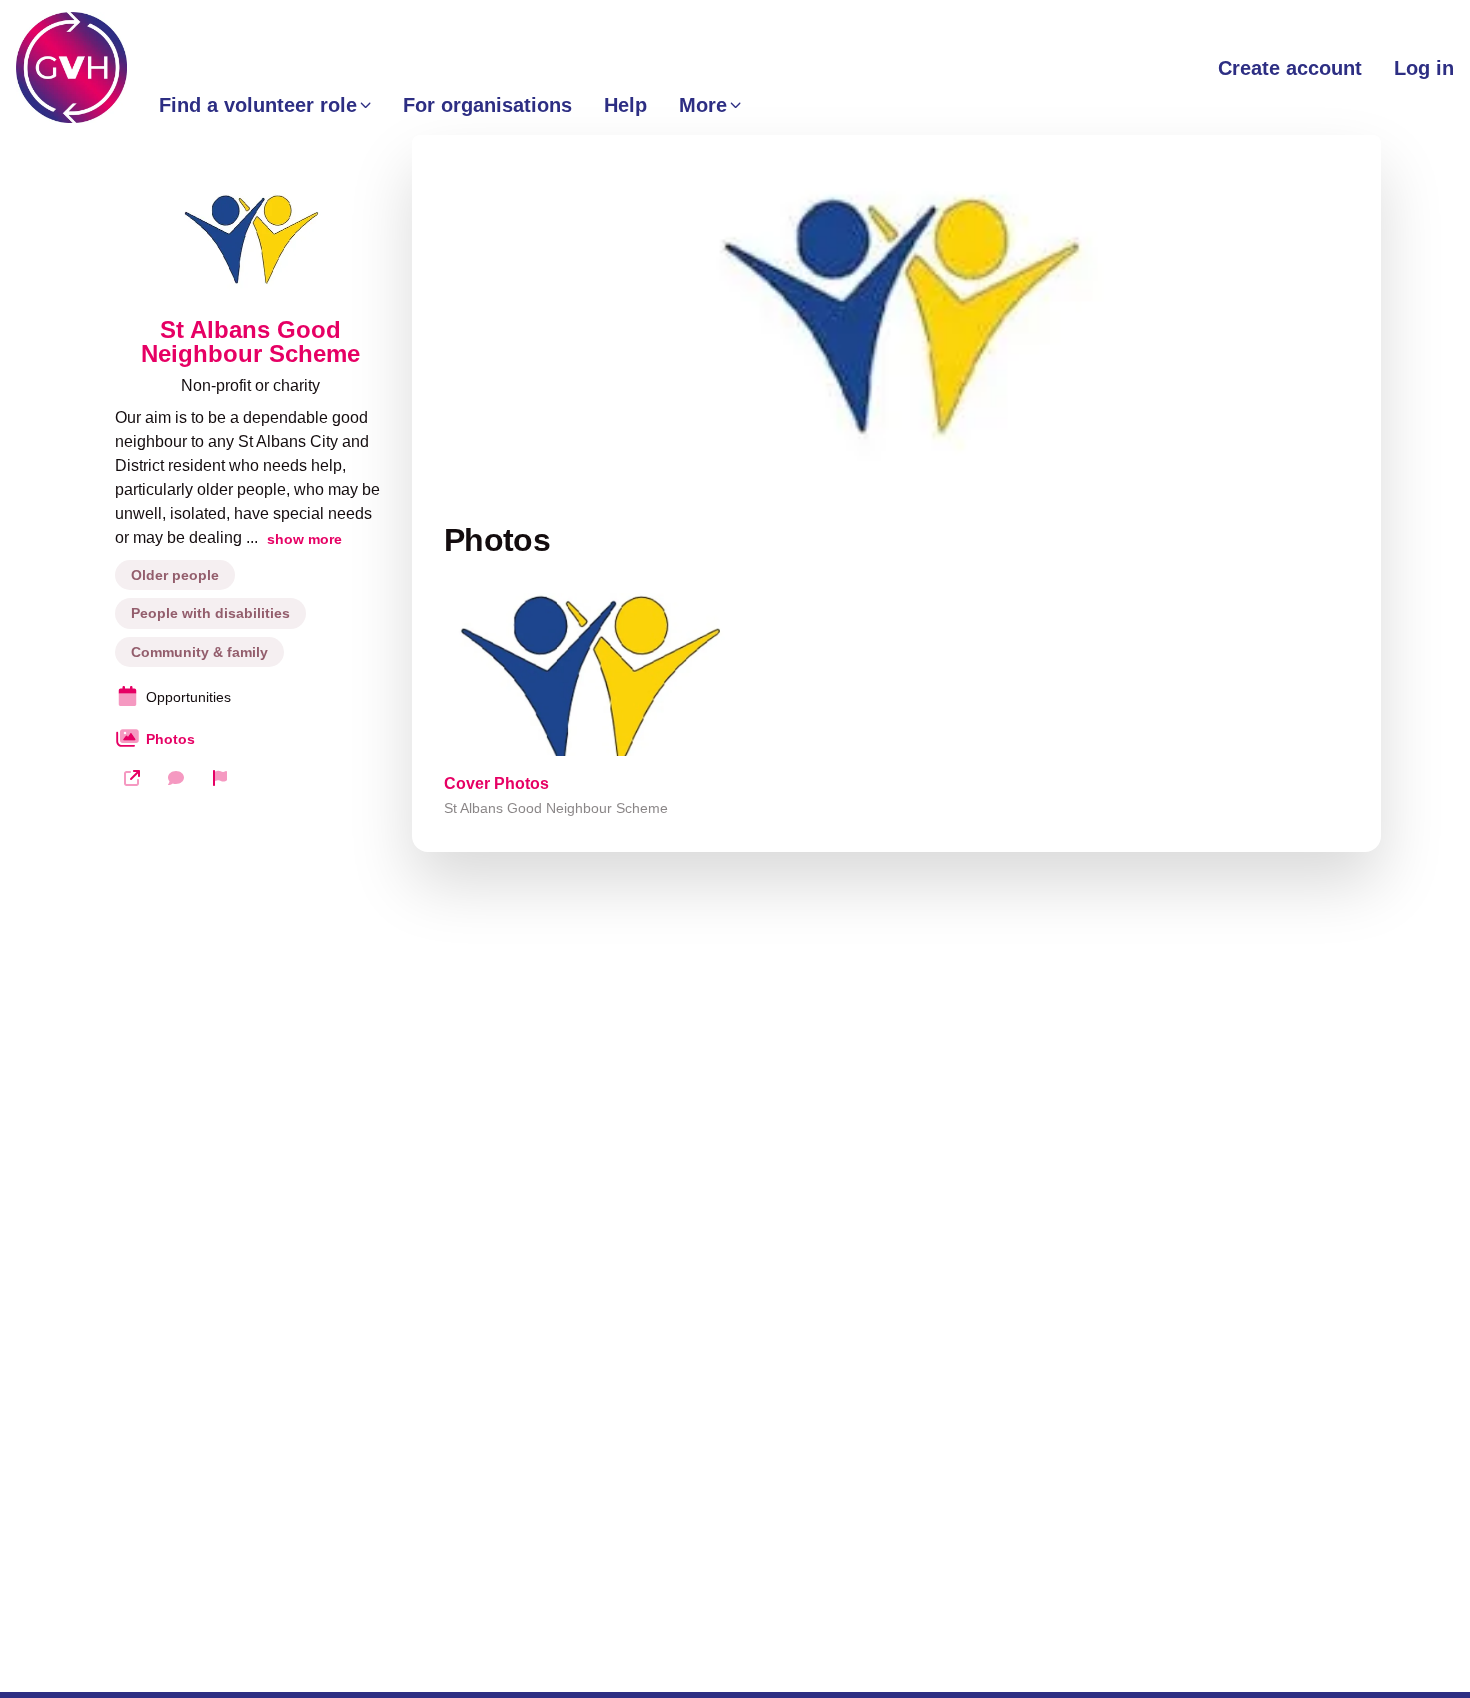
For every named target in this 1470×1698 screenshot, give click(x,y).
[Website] (132, 778)
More (703, 105)
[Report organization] (220, 778)
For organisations (487, 105)
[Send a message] (176, 778)
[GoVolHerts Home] (71, 67)
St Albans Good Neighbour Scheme (250, 342)
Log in (1424, 68)
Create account (1290, 68)
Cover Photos (496, 783)
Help (625, 105)
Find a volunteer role (258, 105)
